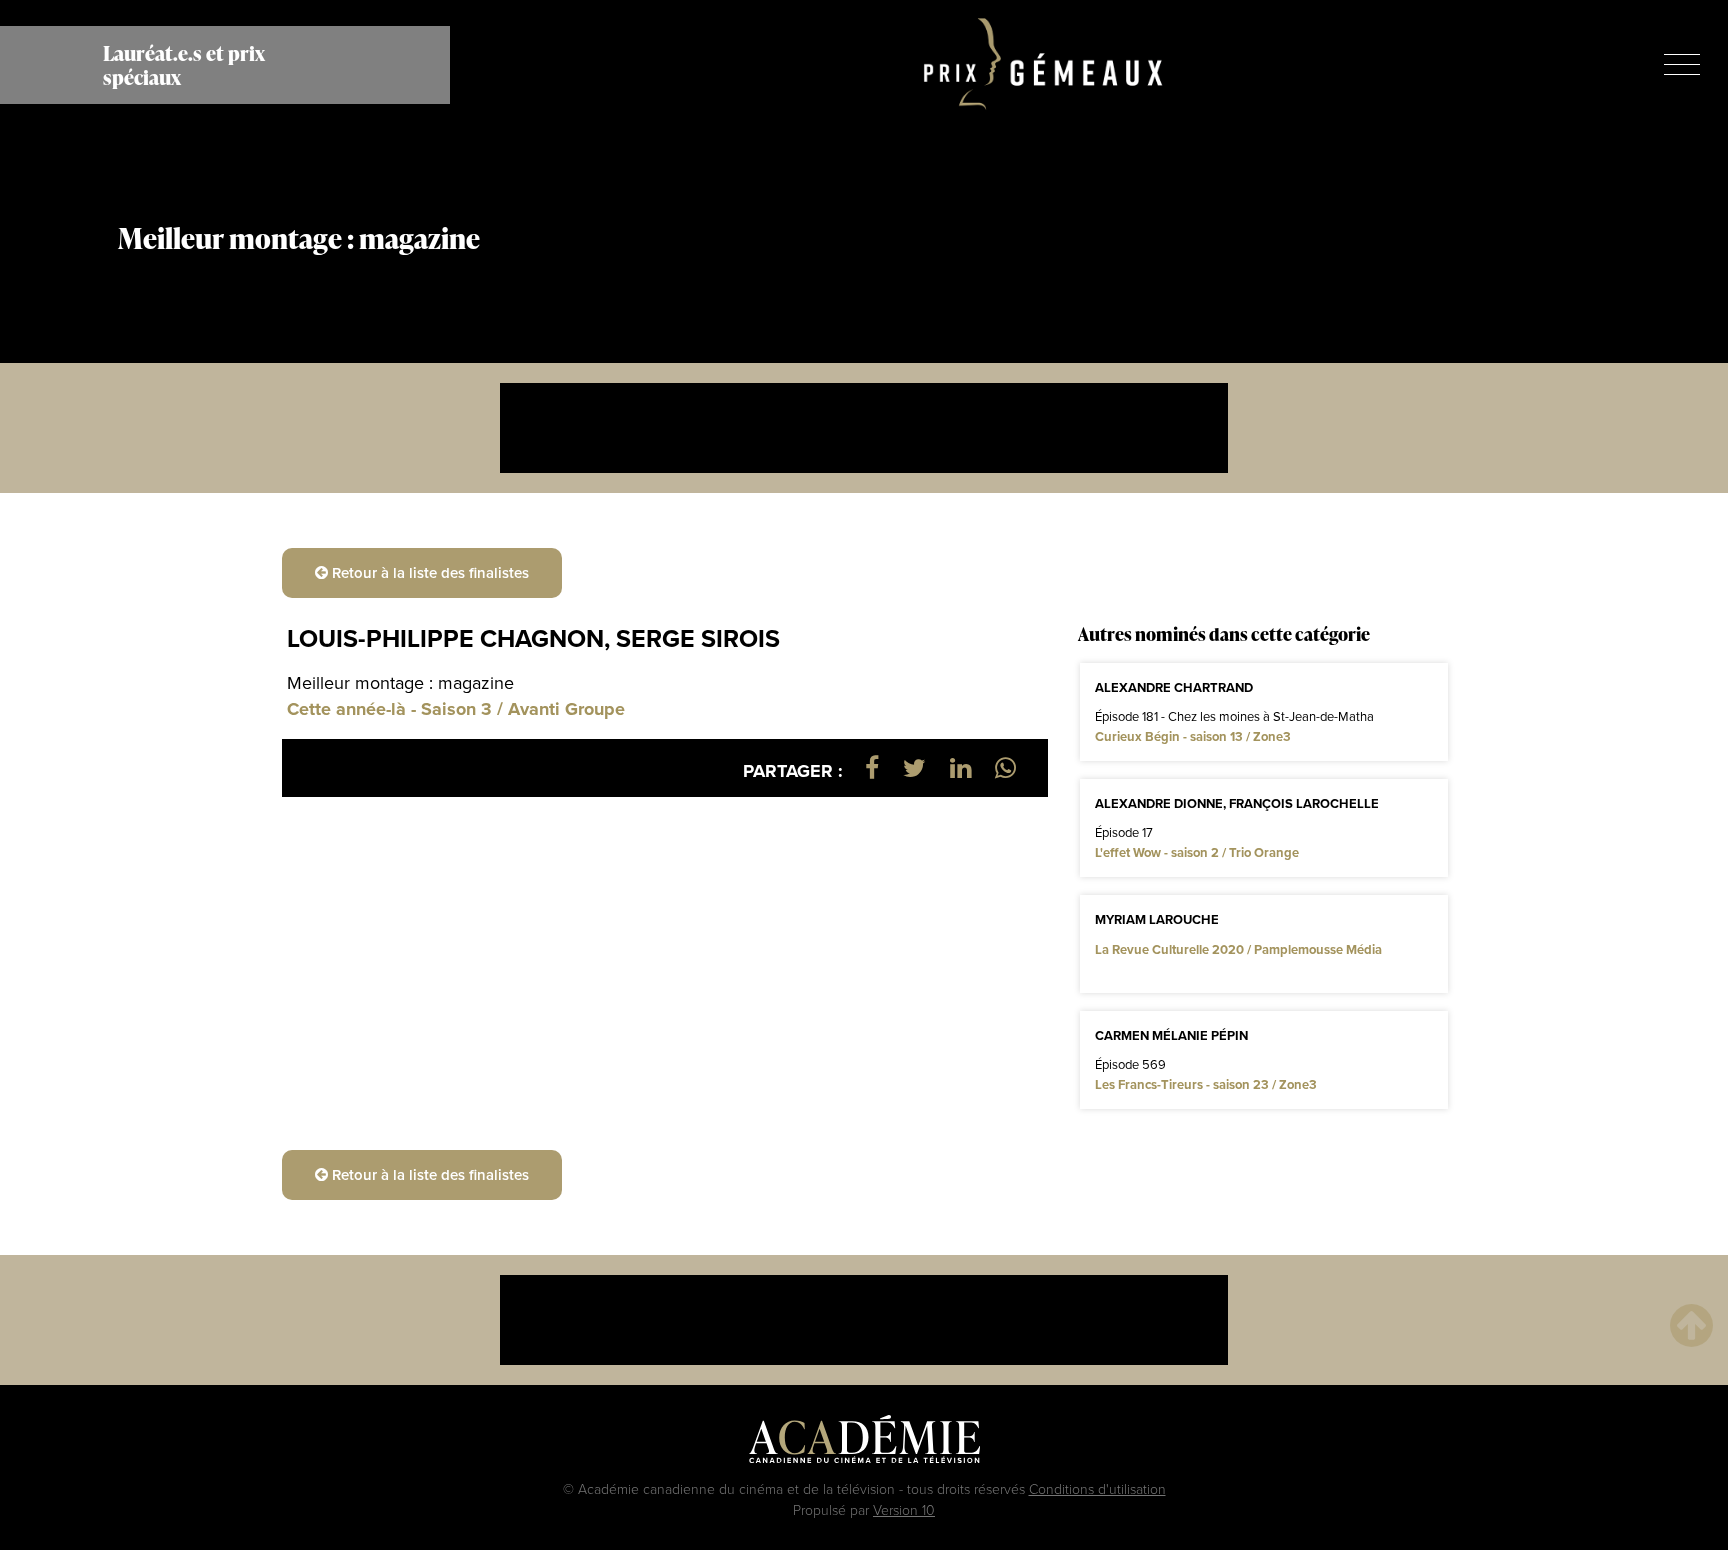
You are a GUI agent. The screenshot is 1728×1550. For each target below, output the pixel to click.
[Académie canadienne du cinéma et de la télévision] (864, 1444)
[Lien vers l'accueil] (1043, 65)
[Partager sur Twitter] (914, 767)
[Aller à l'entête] (1691, 1324)
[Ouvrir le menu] (1682, 64)
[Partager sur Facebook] (872, 767)
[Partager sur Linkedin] (960, 767)
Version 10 (904, 1509)
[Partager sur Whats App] (1005, 767)
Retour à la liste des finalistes (428, 572)
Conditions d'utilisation (1097, 1488)
